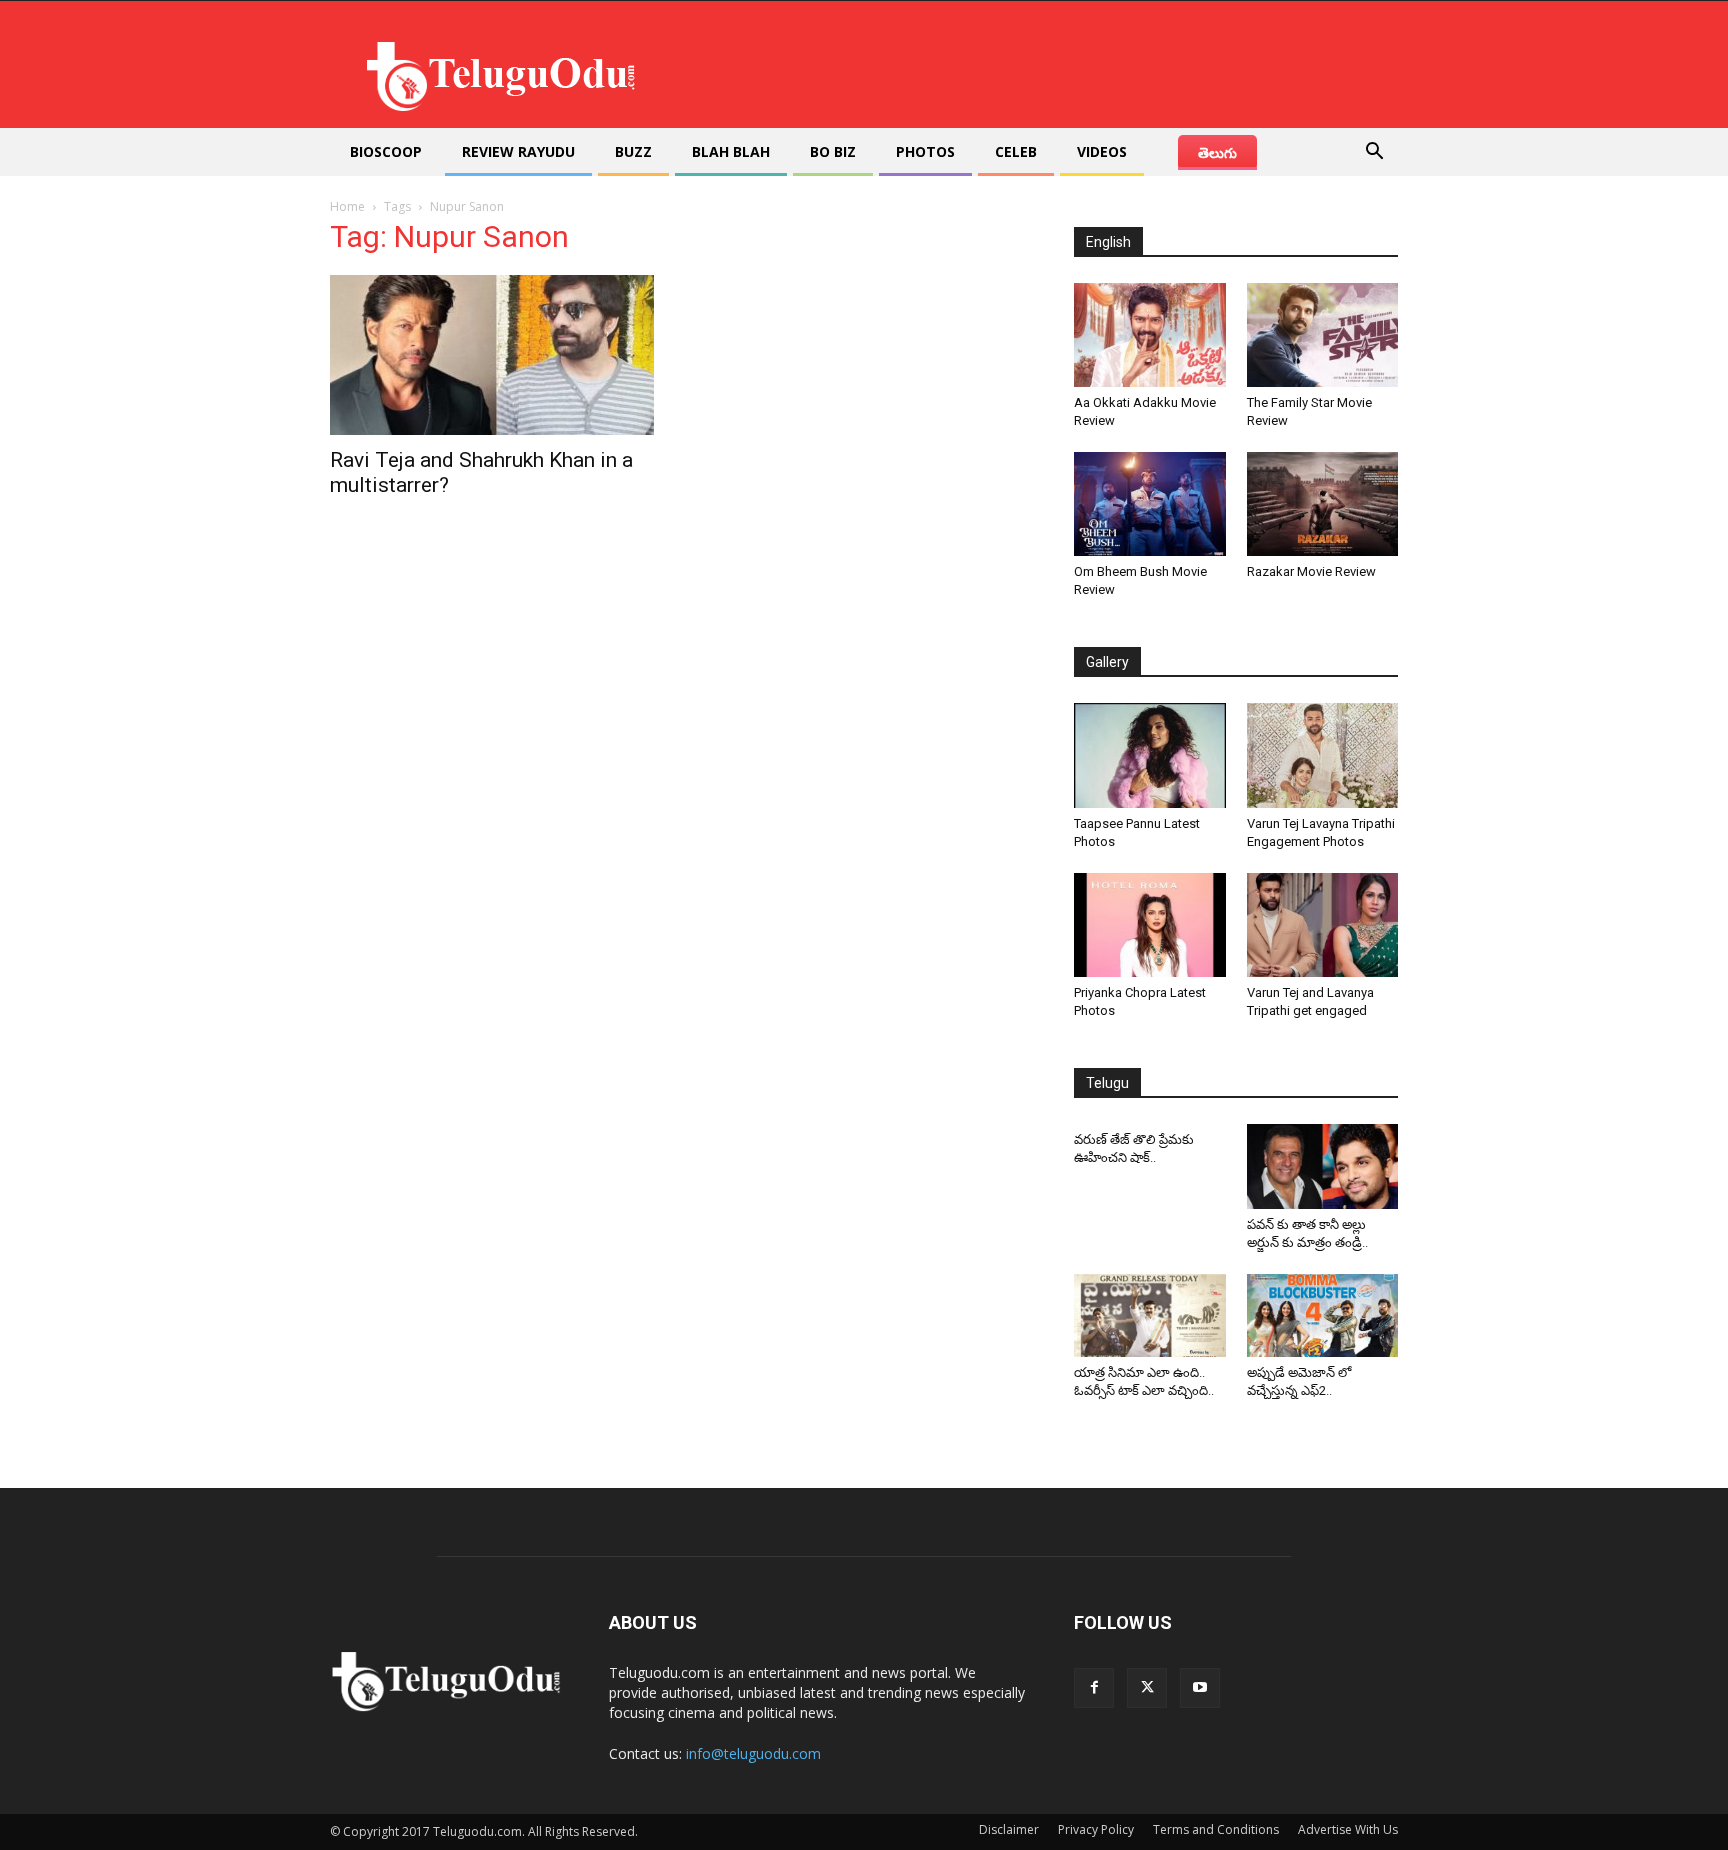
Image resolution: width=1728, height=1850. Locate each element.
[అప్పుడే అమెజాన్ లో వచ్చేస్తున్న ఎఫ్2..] (1323, 1316)
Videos (1102, 151)
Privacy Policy (1096, 1829)
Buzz (633, 151)
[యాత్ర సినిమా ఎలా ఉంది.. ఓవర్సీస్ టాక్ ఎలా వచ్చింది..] (1150, 1316)
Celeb (1016, 151)
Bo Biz (833, 151)
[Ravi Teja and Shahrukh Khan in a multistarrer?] (492, 355)
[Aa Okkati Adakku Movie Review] (1150, 335)
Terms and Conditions (1216, 1829)
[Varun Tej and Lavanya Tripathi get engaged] (1323, 925)
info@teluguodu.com (753, 1753)
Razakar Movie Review (1311, 571)
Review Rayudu (518, 151)
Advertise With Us (1348, 1829)
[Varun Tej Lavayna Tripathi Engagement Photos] (1323, 755)
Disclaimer (1009, 1829)
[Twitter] (1147, 1688)
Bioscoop (386, 151)
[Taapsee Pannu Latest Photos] (1150, 755)
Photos (925, 151)
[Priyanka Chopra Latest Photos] (1150, 925)
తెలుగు (1217, 152)
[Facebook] (1094, 1688)
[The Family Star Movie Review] (1323, 335)
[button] (1374, 153)
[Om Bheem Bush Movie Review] (1150, 504)
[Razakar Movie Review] (1323, 504)
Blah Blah (731, 151)
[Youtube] (1200, 1688)
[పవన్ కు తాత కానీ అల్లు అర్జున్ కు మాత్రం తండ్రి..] (1323, 1166)
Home (347, 206)
